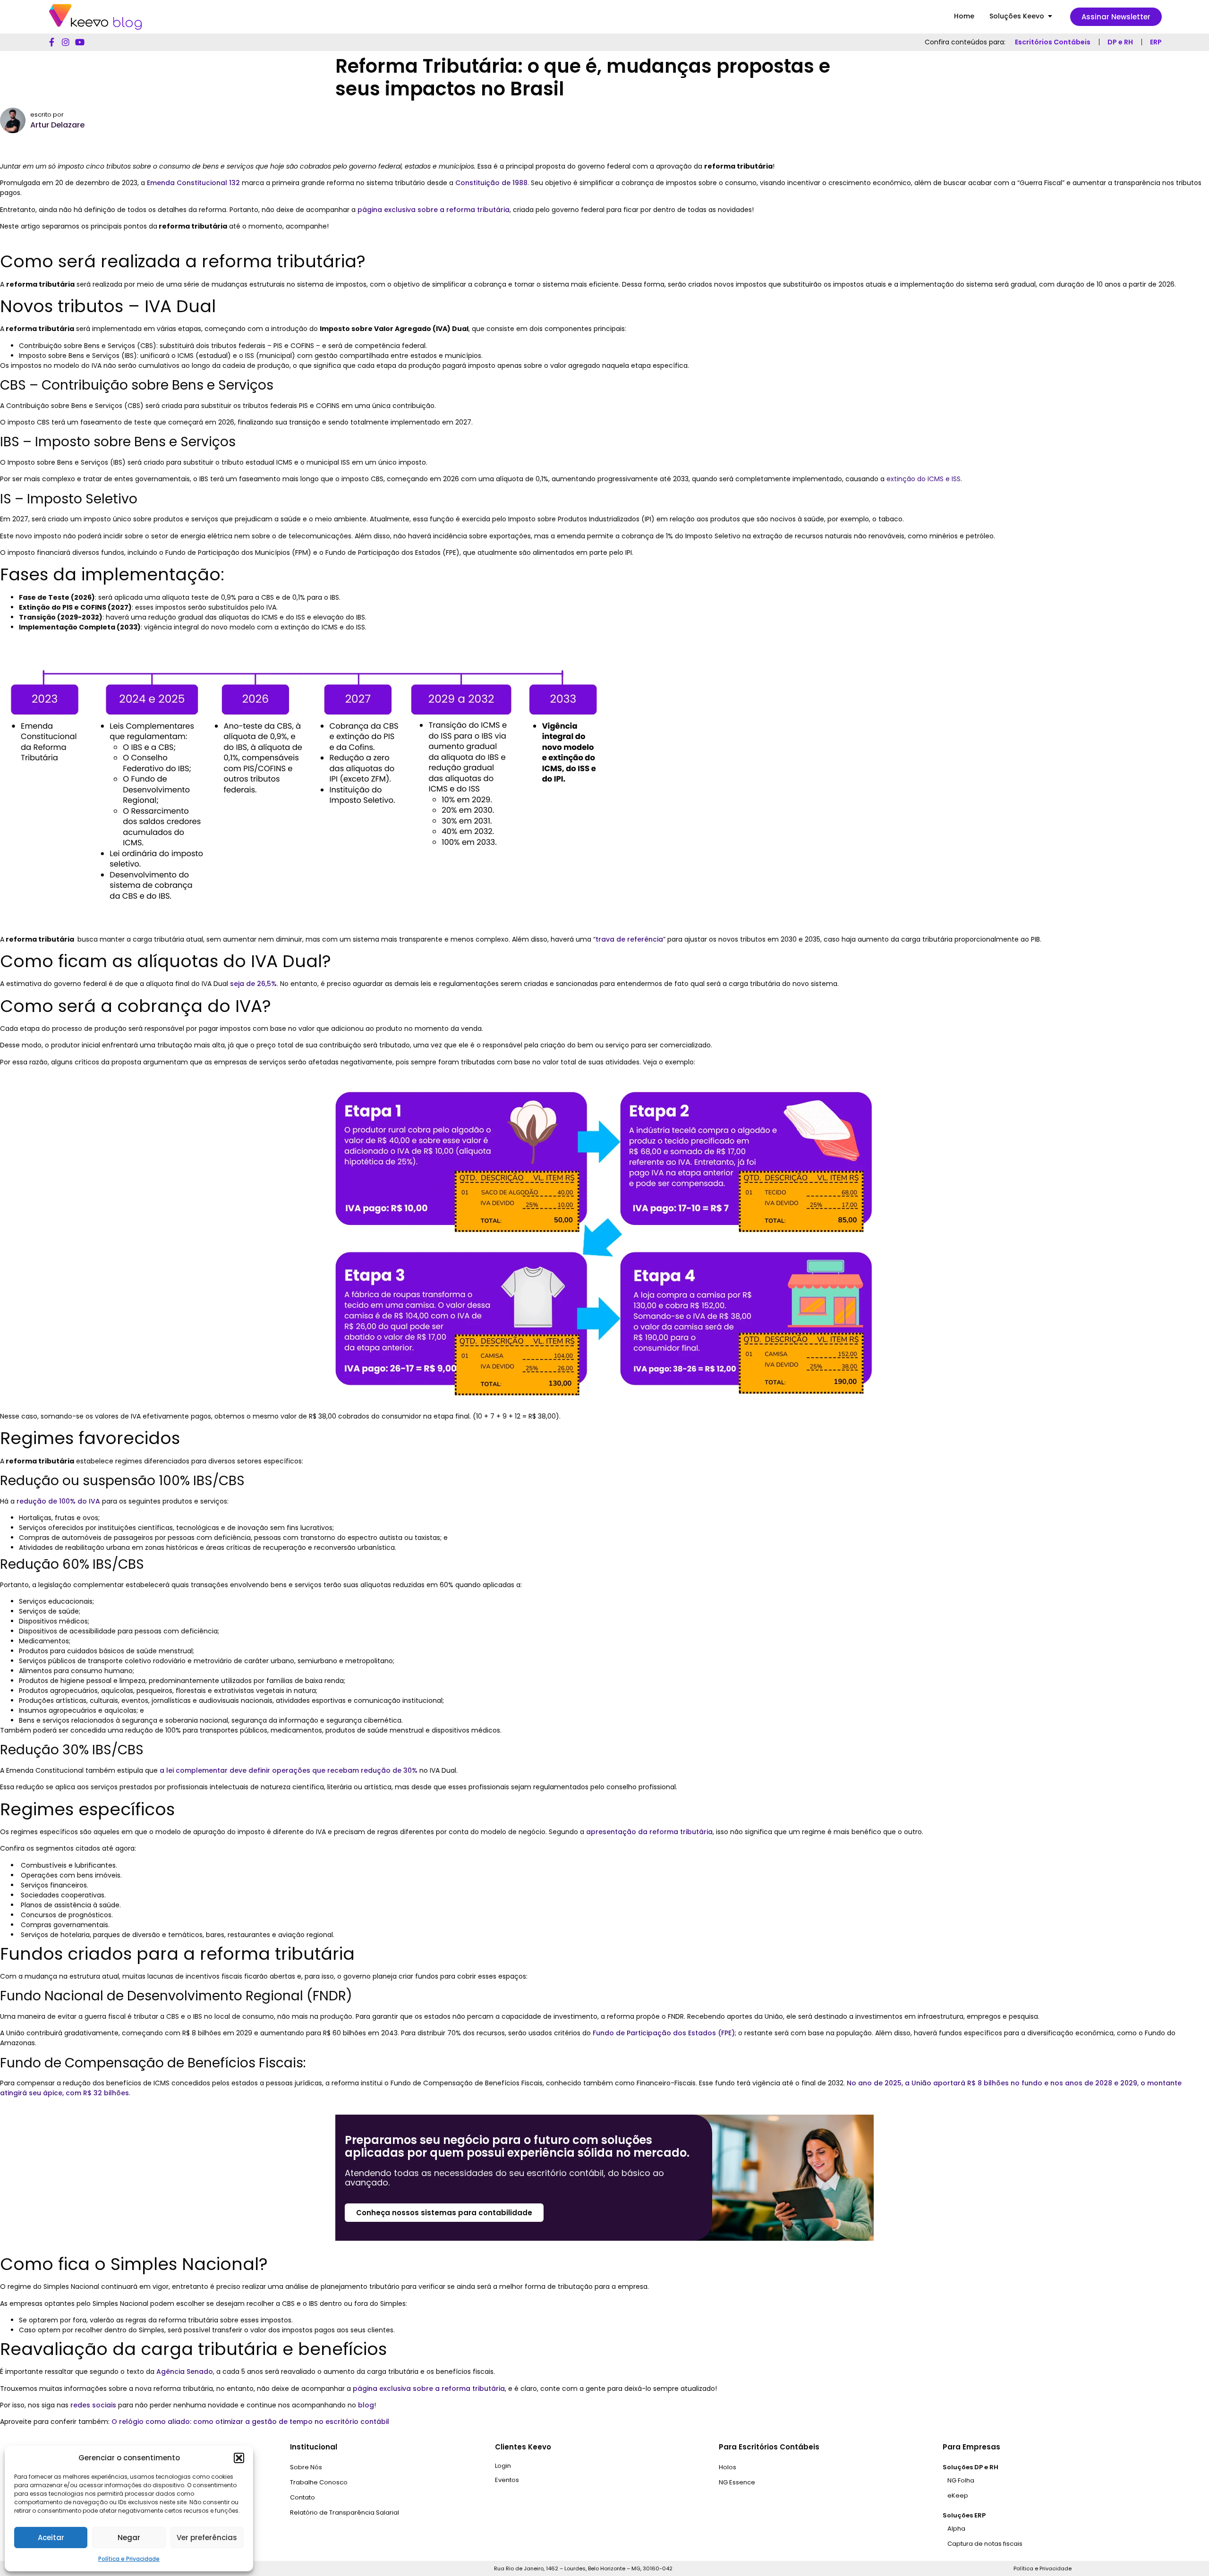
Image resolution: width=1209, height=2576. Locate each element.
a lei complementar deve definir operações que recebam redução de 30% (289, 1770)
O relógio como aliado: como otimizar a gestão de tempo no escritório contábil (250, 2422)
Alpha (956, 2529)
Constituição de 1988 (491, 183)
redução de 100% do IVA (58, 1501)
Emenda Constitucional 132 (193, 183)
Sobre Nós (306, 2467)
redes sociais (93, 2405)
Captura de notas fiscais (985, 2544)
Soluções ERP (964, 2515)
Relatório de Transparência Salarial (345, 2512)
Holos (728, 2467)
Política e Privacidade (129, 2559)
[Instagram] (66, 42)
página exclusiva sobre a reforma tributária (434, 210)
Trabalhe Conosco (319, 2482)
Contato (302, 2497)
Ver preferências (207, 2538)
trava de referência (629, 939)
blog (366, 2405)
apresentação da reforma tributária (649, 1832)
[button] (239, 2458)
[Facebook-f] (51, 42)
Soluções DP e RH (971, 2467)
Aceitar (51, 2538)
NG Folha (961, 2480)
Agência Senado (185, 2372)
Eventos (507, 2480)
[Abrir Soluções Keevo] (1050, 16)
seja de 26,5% (253, 984)
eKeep (958, 2495)
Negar (129, 2538)
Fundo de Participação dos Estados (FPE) (664, 2033)
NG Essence (737, 2482)
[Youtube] (80, 42)
